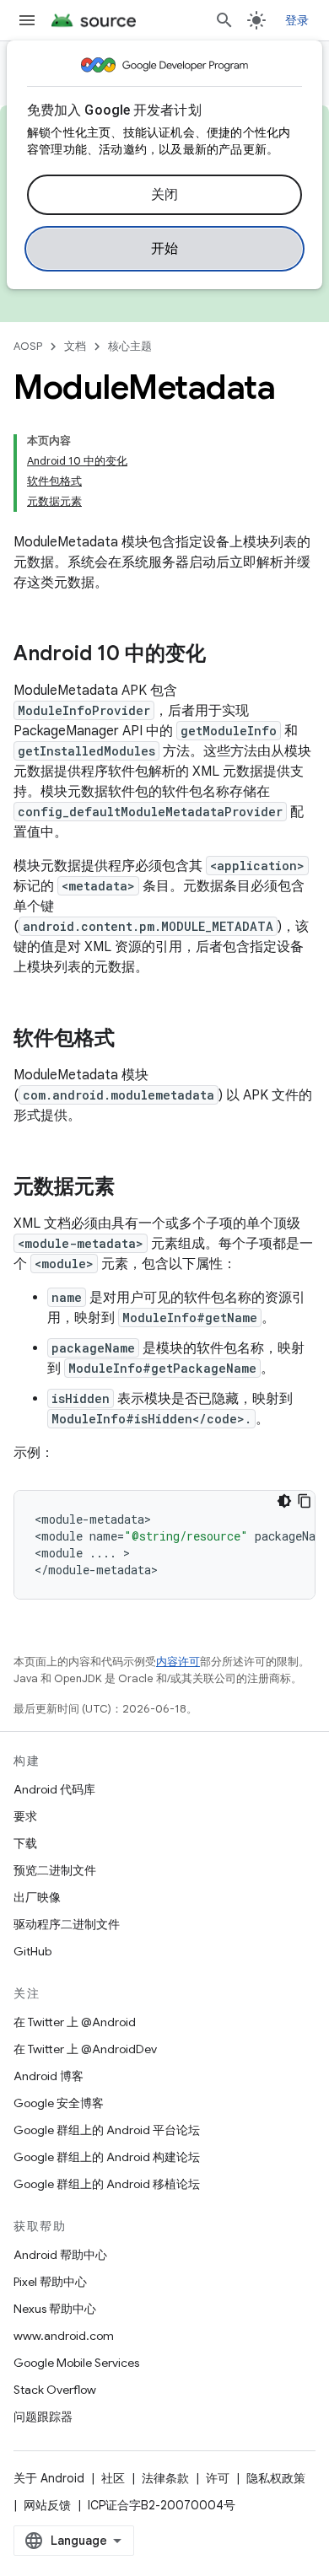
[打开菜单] (27, 20)
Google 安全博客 (59, 2103)
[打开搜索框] (224, 20)
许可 (218, 2478)
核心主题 (130, 346)
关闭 (165, 195)
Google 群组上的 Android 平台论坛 (107, 2130)
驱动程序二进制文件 (67, 1924)
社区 (113, 2478)
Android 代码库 (54, 1789)
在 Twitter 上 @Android (75, 2022)
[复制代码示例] (305, 1501)
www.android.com (64, 2336)
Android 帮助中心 (60, 2255)
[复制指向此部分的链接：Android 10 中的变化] (223, 655)
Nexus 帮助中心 (55, 2309)
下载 (25, 1843)
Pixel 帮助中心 (50, 2282)
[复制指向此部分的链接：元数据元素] (132, 1188)
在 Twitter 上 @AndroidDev (85, 2049)
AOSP (28, 346)
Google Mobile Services (76, 2363)
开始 (165, 249)
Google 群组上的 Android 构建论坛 (107, 2157)
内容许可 (178, 1662)
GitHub (32, 1951)
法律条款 (165, 2478)
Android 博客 (49, 2076)
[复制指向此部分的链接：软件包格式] (132, 1040)
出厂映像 (37, 1897)
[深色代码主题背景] (284, 1501)
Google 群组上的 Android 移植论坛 (107, 2184)
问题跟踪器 (43, 2417)
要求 (25, 1816)
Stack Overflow (55, 2390)
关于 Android (49, 2478)
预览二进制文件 (55, 1870)
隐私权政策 (276, 2478)
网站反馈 (47, 2505)
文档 (75, 346)
